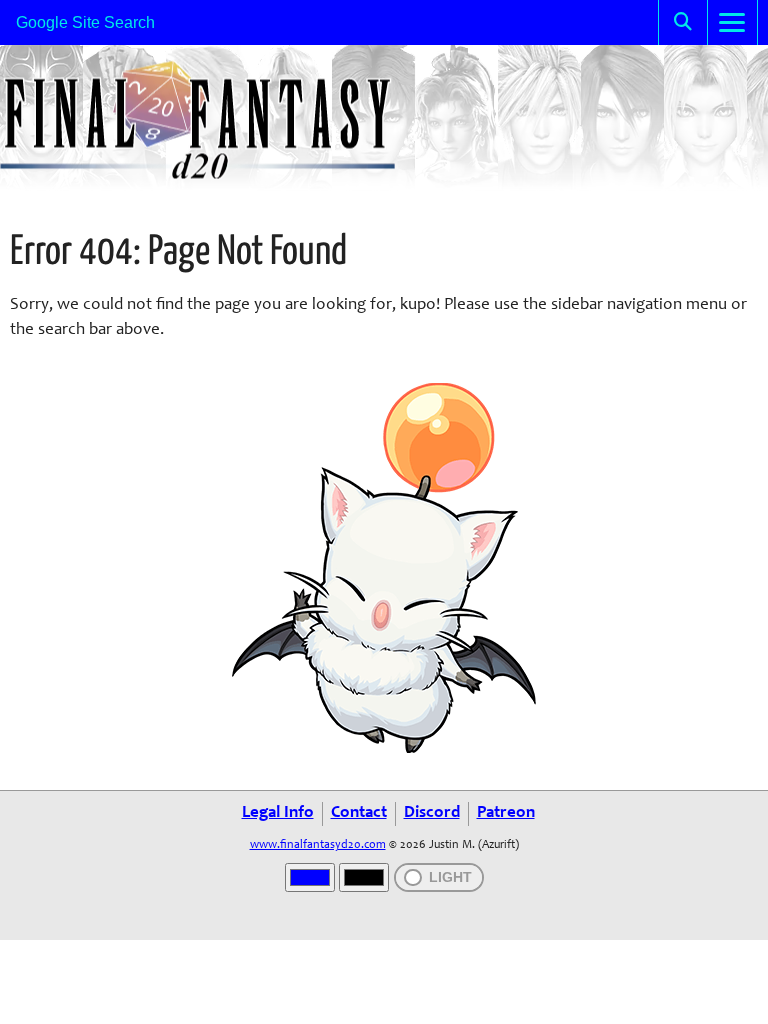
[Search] (683, 22)
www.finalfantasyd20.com (318, 845)
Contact (359, 813)
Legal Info (278, 813)
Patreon (506, 813)
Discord (432, 813)
